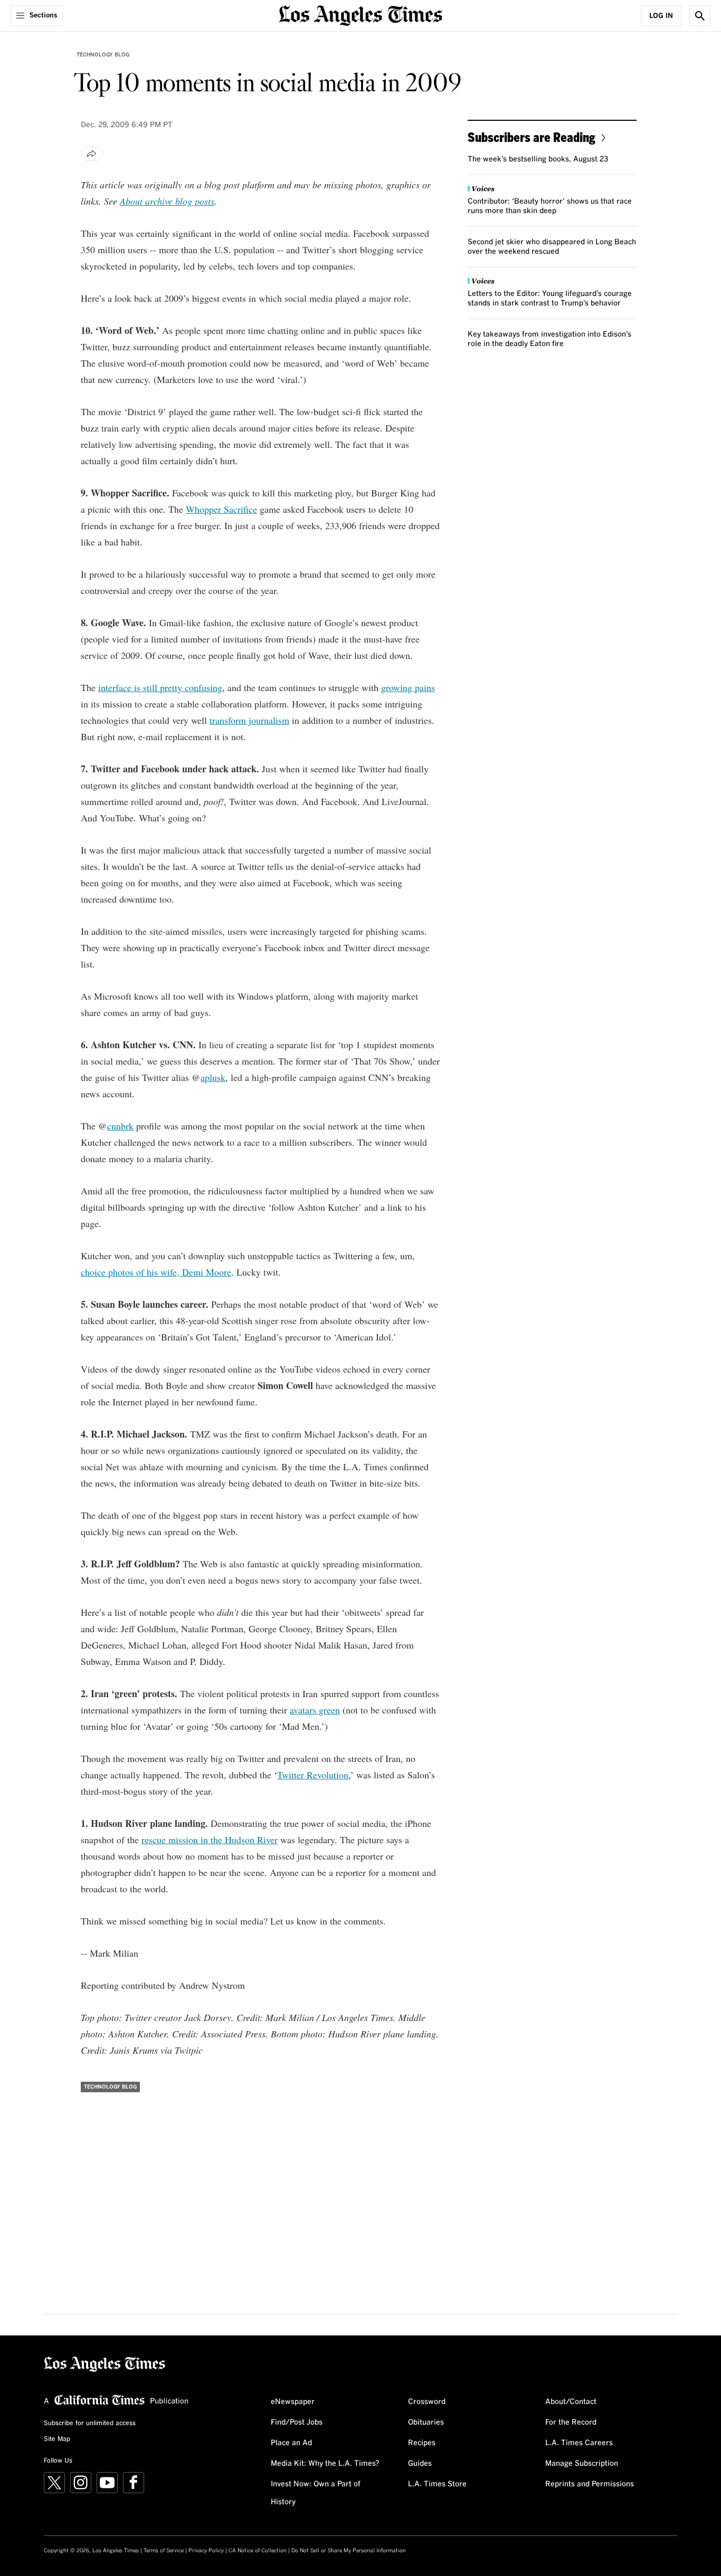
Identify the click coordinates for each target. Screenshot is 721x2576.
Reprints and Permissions (590, 2484)
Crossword (427, 2402)
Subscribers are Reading (532, 137)
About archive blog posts (167, 201)
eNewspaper (293, 2402)
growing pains (408, 687)
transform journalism (249, 720)
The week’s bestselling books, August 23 (538, 159)
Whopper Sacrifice (221, 509)
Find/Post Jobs (297, 2422)
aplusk (213, 1077)
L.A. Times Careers (579, 2443)
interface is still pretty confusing (160, 687)
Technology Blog (103, 55)
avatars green (315, 1710)
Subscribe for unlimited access (90, 2424)
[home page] (360, 15)
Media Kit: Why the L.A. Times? (325, 2464)
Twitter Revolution (313, 1775)
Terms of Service (164, 2551)
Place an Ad (291, 2443)
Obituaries (426, 2422)
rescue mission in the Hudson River (210, 1840)
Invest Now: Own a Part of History (316, 2493)
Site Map (57, 2439)
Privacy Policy (206, 2551)
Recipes (422, 2443)
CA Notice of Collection (258, 2551)
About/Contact (571, 2402)
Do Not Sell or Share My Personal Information (349, 2551)
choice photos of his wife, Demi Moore (156, 1272)
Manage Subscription (582, 2464)
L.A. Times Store (437, 2484)
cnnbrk (120, 1126)
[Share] (92, 154)
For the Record (571, 2422)
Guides (420, 2464)
